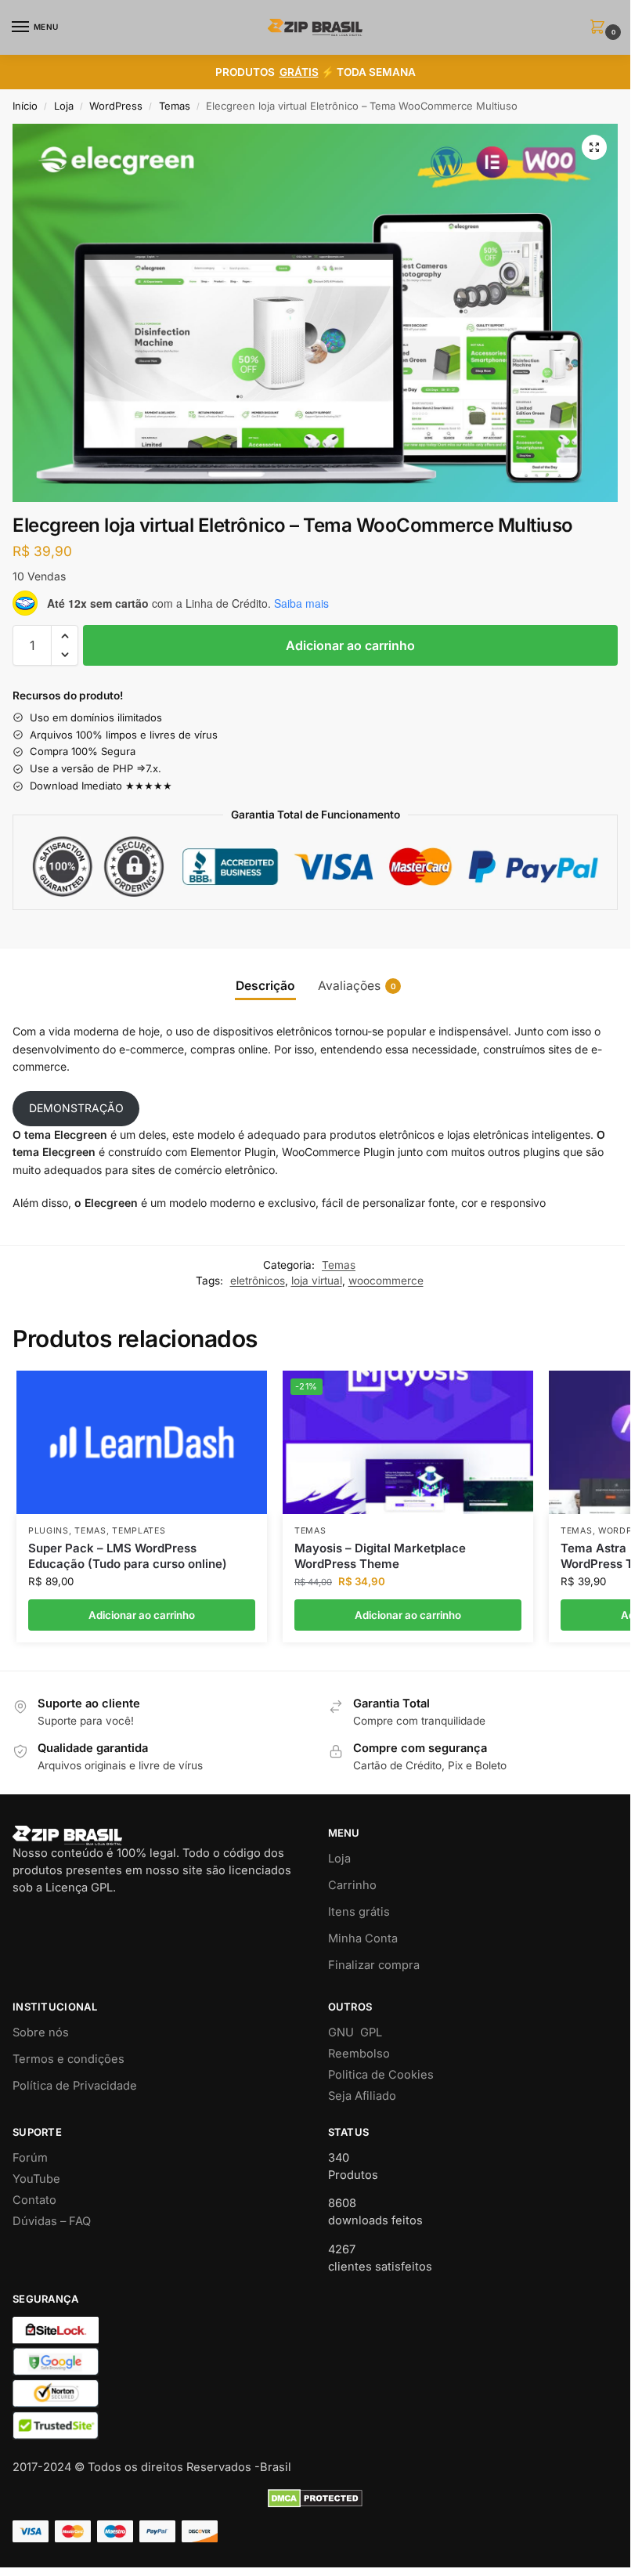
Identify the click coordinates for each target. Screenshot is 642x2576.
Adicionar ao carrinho (350, 645)
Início (25, 106)
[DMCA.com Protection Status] (315, 2498)
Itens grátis (359, 1912)
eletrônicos (258, 1281)
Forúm (30, 2158)
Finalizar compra (374, 1965)
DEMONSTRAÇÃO (76, 1108)
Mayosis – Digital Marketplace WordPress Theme (380, 1556)
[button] (601, 28)
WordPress (116, 106)
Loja (64, 106)
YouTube (36, 2179)
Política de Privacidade (75, 2086)
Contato (34, 2200)
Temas (175, 106)
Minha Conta (363, 1938)
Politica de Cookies (381, 2075)
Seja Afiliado (362, 2096)
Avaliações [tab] (357, 986)
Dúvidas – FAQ (52, 2221)
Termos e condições (69, 2059)
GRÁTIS (299, 72)
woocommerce (386, 1281)
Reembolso (359, 2054)
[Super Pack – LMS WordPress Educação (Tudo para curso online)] (142, 1442)
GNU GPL (355, 2032)
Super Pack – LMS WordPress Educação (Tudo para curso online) (128, 1556)
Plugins (49, 1531)
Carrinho (352, 1885)
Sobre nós (41, 2032)
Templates (139, 1531)
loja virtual (317, 1281)
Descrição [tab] (265, 986)
